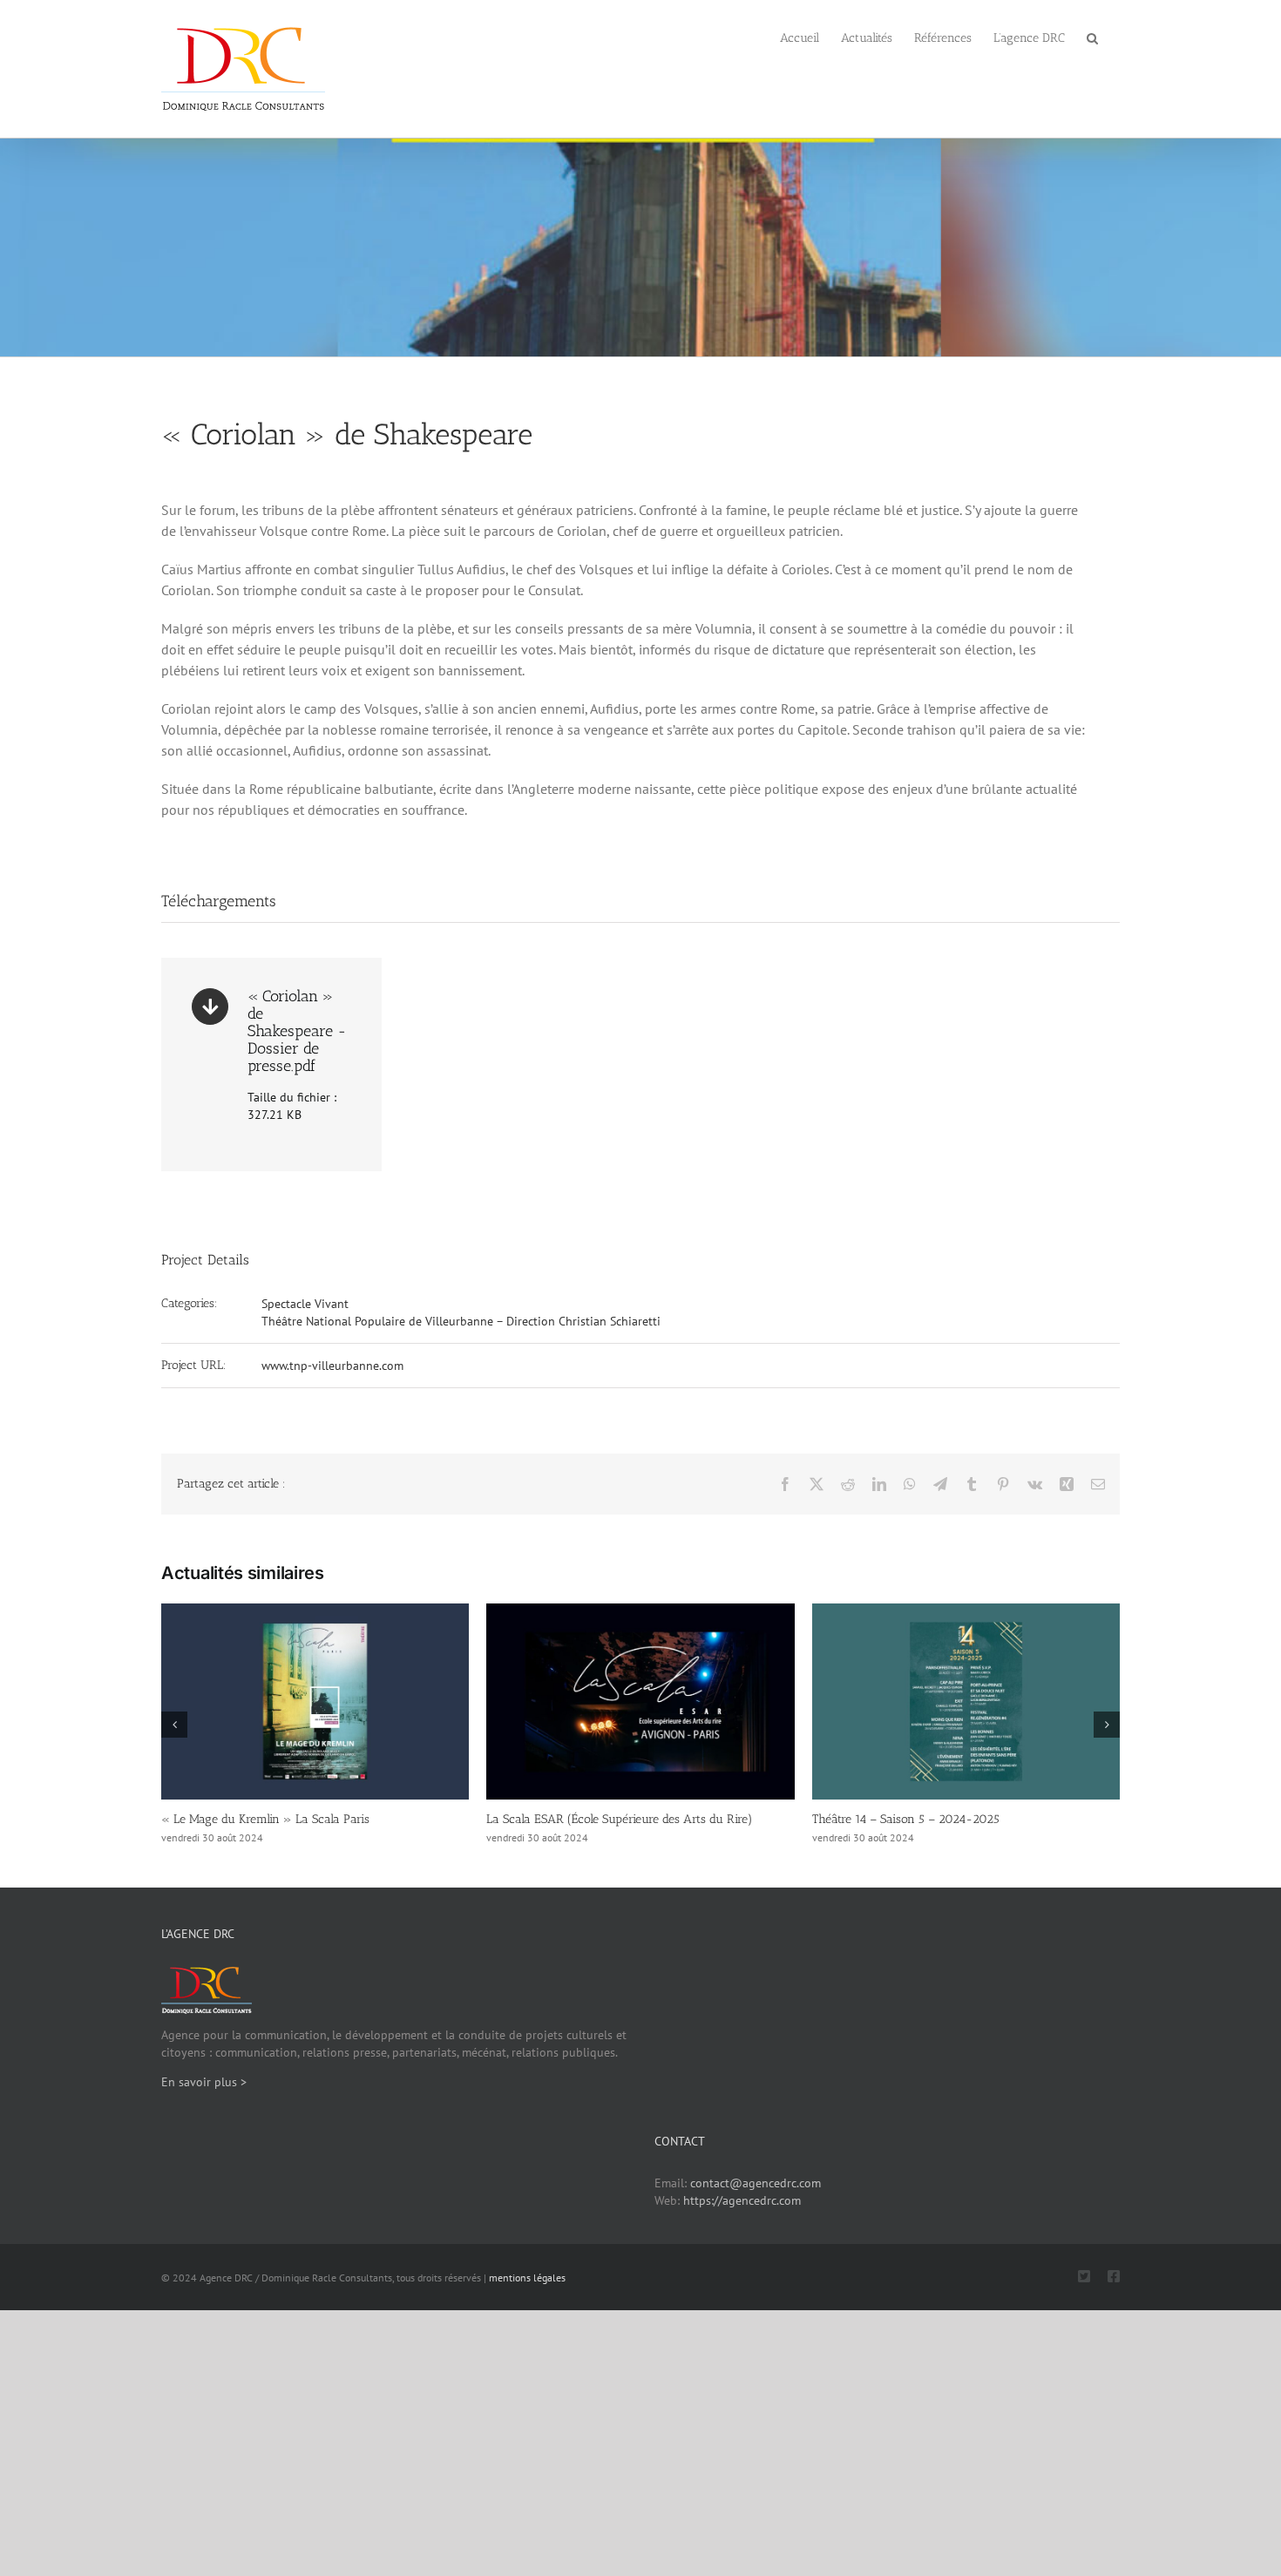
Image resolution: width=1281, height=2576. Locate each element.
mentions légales (527, 2278)
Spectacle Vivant (305, 1304)
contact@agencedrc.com (756, 2183)
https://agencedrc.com (742, 2200)
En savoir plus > (204, 2082)
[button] (1092, 37)
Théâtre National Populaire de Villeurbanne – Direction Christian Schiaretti (461, 1321)
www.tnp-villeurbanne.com (332, 1366)
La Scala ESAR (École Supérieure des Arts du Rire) (620, 1819)
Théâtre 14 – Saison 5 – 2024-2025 (906, 1819)
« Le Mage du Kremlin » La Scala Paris (265, 1819)
